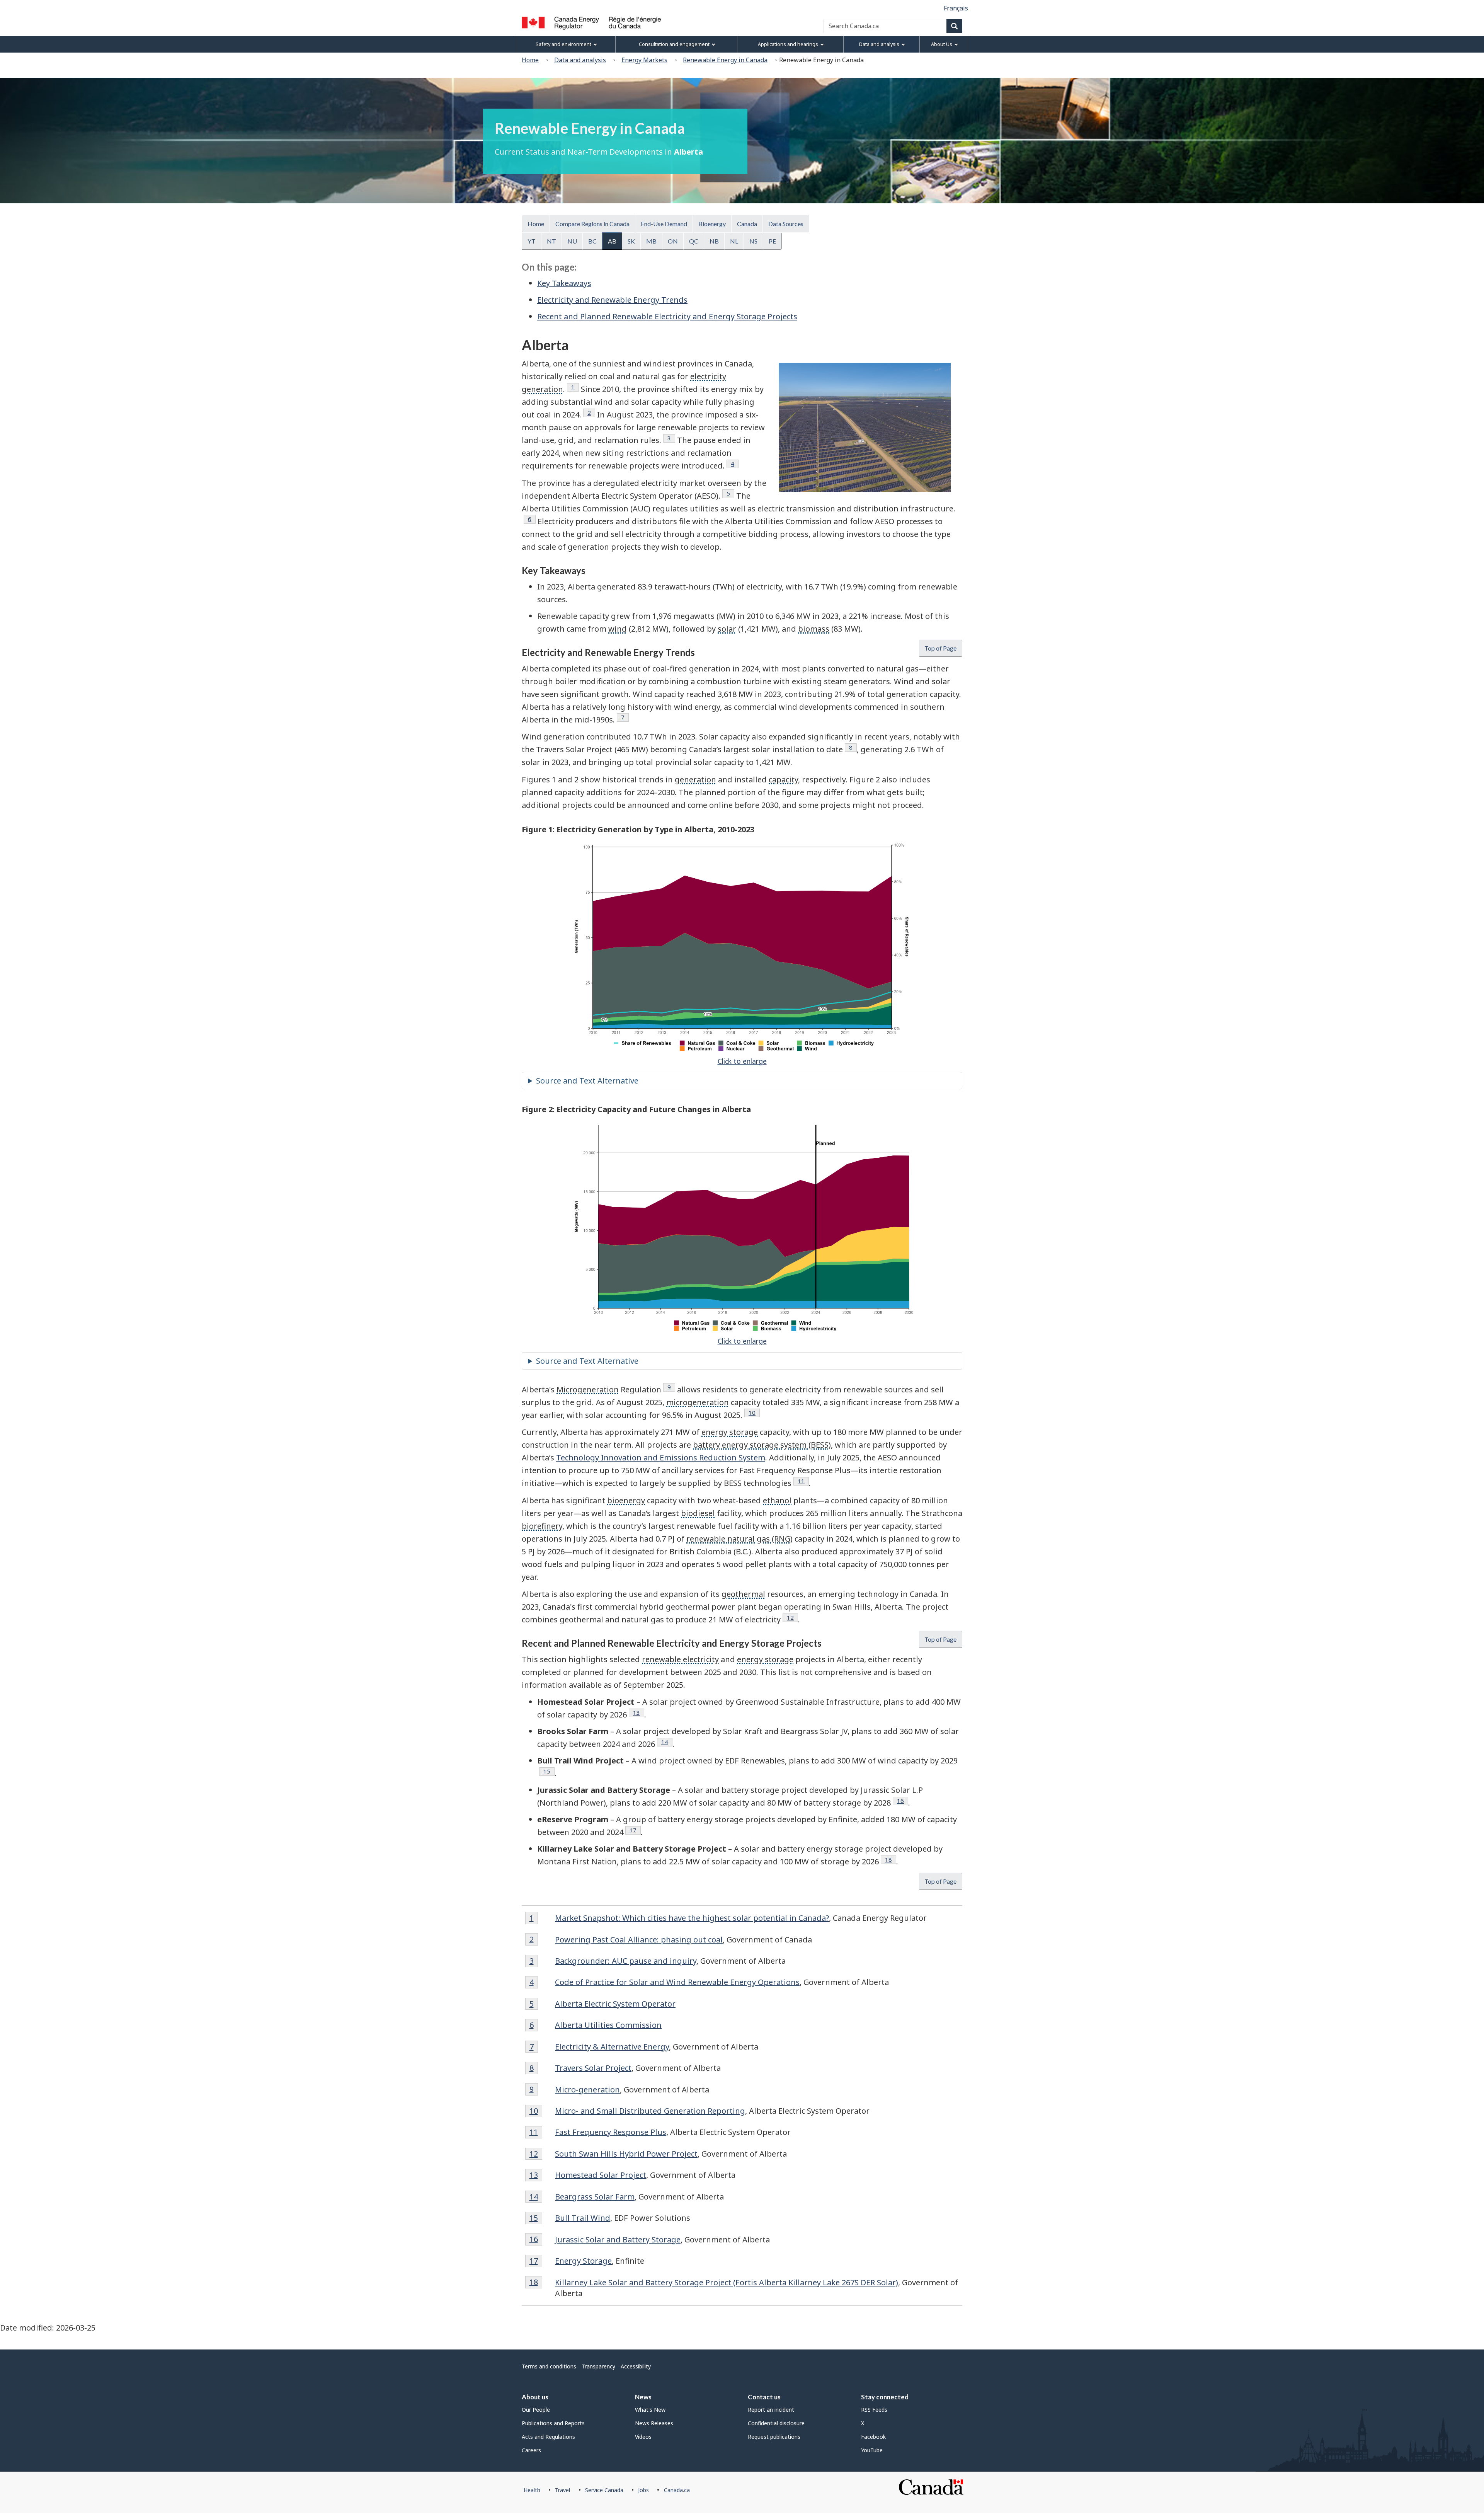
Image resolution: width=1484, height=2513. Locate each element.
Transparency (598, 2366)
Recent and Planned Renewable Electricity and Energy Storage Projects (667, 316)
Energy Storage (583, 2261)
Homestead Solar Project (601, 2175)
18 (891, 1859)
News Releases (654, 2423)
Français (956, 8)
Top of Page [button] (940, 648)
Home (530, 60)
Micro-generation (587, 2090)
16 (903, 1801)
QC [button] (694, 241)
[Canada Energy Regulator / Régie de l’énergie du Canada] (591, 23)
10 (754, 1412)
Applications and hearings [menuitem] (788, 44)
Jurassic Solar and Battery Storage (618, 2240)
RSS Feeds (874, 2410)
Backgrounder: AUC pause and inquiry (626, 1961)
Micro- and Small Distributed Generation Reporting (650, 2111)
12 (792, 1617)
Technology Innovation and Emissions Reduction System (661, 1458)
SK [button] (631, 241)
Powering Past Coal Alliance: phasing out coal (639, 1940)
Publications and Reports (553, 2423)
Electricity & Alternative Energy (612, 2047)
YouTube (872, 2450)
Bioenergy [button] (712, 224)
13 (639, 1712)
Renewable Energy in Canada (725, 60)
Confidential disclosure (776, 2423)
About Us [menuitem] (942, 44)
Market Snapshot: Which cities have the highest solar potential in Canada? (692, 1918)
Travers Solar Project (593, 2068)
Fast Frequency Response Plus (611, 2132)
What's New (650, 2410)
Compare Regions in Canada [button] (592, 224)
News (643, 2397)
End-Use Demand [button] (664, 224)
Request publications (774, 2437)
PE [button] (772, 241)
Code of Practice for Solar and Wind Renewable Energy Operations (677, 1982)
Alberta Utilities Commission (608, 2025)
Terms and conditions (549, 2366)
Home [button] (536, 224)
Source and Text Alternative (587, 1081)
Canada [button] (747, 224)
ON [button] (673, 241)
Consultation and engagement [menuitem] (674, 44)
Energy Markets (644, 60)
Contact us (764, 2397)
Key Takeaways (564, 283)
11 (803, 1481)
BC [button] (592, 241)
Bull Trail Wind (583, 2218)
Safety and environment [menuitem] (563, 44)
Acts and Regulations (548, 2437)
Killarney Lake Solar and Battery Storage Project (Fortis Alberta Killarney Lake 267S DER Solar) (727, 2282)
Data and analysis (580, 60)
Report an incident (771, 2410)
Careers (531, 2450)
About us (535, 2397)
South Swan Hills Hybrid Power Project (626, 2154)
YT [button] (532, 241)
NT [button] (551, 241)
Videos (643, 2437)
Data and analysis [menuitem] (879, 44)
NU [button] (572, 241)
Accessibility (636, 2366)
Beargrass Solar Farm (595, 2197)
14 (667, 1742)
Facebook (873, 2437)
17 (635, 1830)
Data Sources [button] (786, 224)
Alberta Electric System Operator (615, 2004)
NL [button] (734, 241)
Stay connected (885, 2397)
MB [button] (651, 241)
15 (549, 1771)
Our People (536, 2410)
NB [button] (714, 241)
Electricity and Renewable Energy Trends (612, 300)
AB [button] (612, 241)
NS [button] (753, 241)
